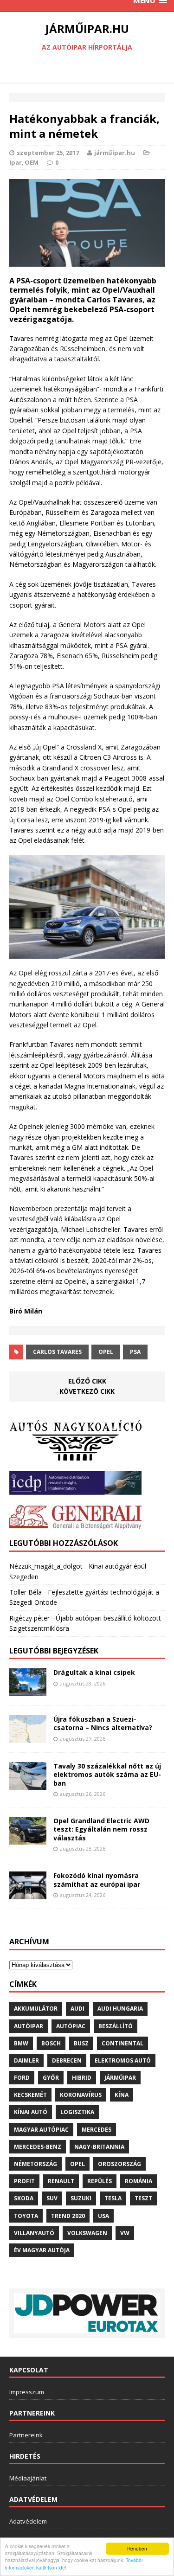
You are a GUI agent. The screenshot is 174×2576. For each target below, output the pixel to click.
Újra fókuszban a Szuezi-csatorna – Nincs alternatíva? (103, 1723)
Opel (106, 1352)
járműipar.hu (115, 153)
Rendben (137, 2548)
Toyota (26, 2216)
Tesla (113, 2198)
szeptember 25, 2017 (48, 153)
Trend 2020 (68, 2216)
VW (125, 2233)
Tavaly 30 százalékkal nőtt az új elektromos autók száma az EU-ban (107, 1774)
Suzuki (81, 2198)
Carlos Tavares (57, 1352)
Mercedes (97, 2130)
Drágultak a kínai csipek (94, 1672)
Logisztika (77, 2112)
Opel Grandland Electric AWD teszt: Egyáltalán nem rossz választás (101, 1829)
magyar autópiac (41, 2130)
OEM (32, 162)
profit (24, 2181)
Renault (61, 2181)
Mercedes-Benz (38, 2147)
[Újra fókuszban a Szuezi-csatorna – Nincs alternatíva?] (28, 1738)
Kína (122, 2095)
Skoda (24, 2198)
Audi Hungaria (120, 2009)
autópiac (71, 2026)
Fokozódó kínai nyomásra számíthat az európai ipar (97, 1880)
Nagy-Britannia (99, 2147)
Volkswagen (87, 2233)
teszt (143, 2198)
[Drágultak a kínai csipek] (28, 1691)
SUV (52, 2198)
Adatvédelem (28, 2521)
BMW (21, 2043)
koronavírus (81, 2095)
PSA (135, 1352)
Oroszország (119, 2164)
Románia (139, 2181)
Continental (122, 2043)
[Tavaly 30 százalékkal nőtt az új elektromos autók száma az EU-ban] (28, 1785)
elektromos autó (123, 2060)
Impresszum (27, 2392)
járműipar (120, 2078)
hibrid (82, 2078)
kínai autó (31, 2112)
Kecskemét (30, 2095)
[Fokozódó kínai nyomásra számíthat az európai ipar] (28, 1894)
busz (81, 2043)
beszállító (116, 2026)
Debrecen (67, 2060)
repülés (100, 2181)
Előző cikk (87, 1381)
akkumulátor (36, 2009)
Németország (35, 2164)
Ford (22, 2078)
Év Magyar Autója (42, 2250)
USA (103, 2216)
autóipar (29, 2026)
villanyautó (34, 2233)
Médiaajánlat (28, 2478)
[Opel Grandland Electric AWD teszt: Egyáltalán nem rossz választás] (28, 1839)
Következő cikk (87, 1391)
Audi (77, 2009)
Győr (51, 2078)
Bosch (51, 2043)
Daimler (26, 2060)
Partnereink (26, 2435)
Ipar (16, 162)
